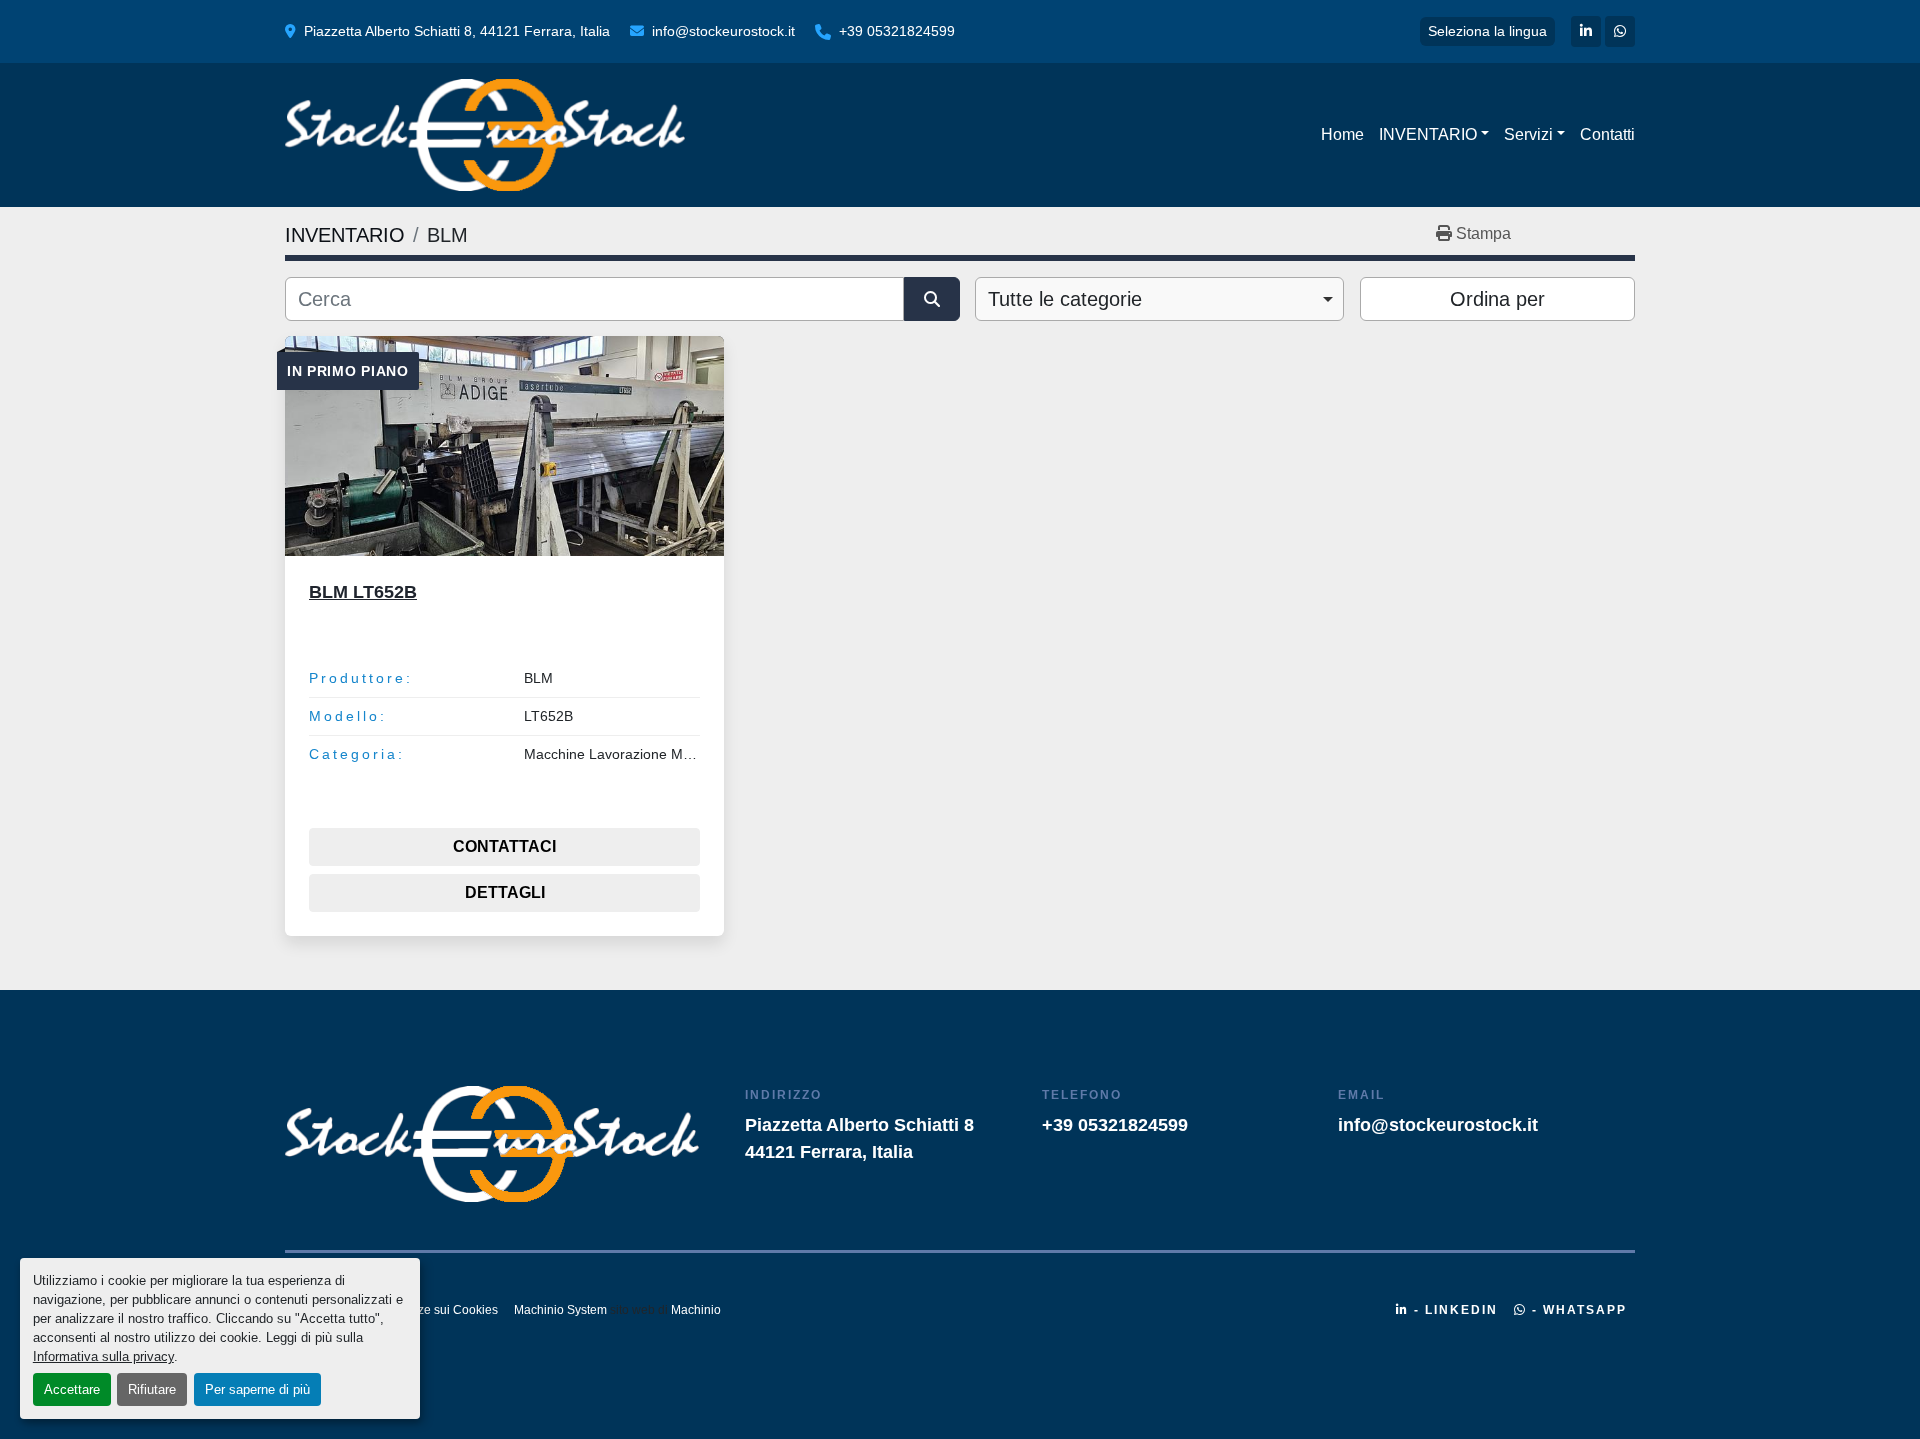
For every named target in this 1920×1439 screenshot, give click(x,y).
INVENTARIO (1428, 134)
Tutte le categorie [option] (1065, 299)
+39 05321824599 (897, 31)
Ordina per (1497, 299)
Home (1342, 134)
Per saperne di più (257, 1389)
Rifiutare (152, 1389)
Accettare (72, 1389)
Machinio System (560, 1310)
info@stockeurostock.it (723, 31)
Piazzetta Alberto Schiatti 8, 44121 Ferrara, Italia (457, 31)
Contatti (1607, 134)
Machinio (696, 1310)
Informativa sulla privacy (103, 1356)
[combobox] (1159, 299)
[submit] (932, 299)
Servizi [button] (1528, 134)
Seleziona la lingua (1487, 31)
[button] (1434, 135)
